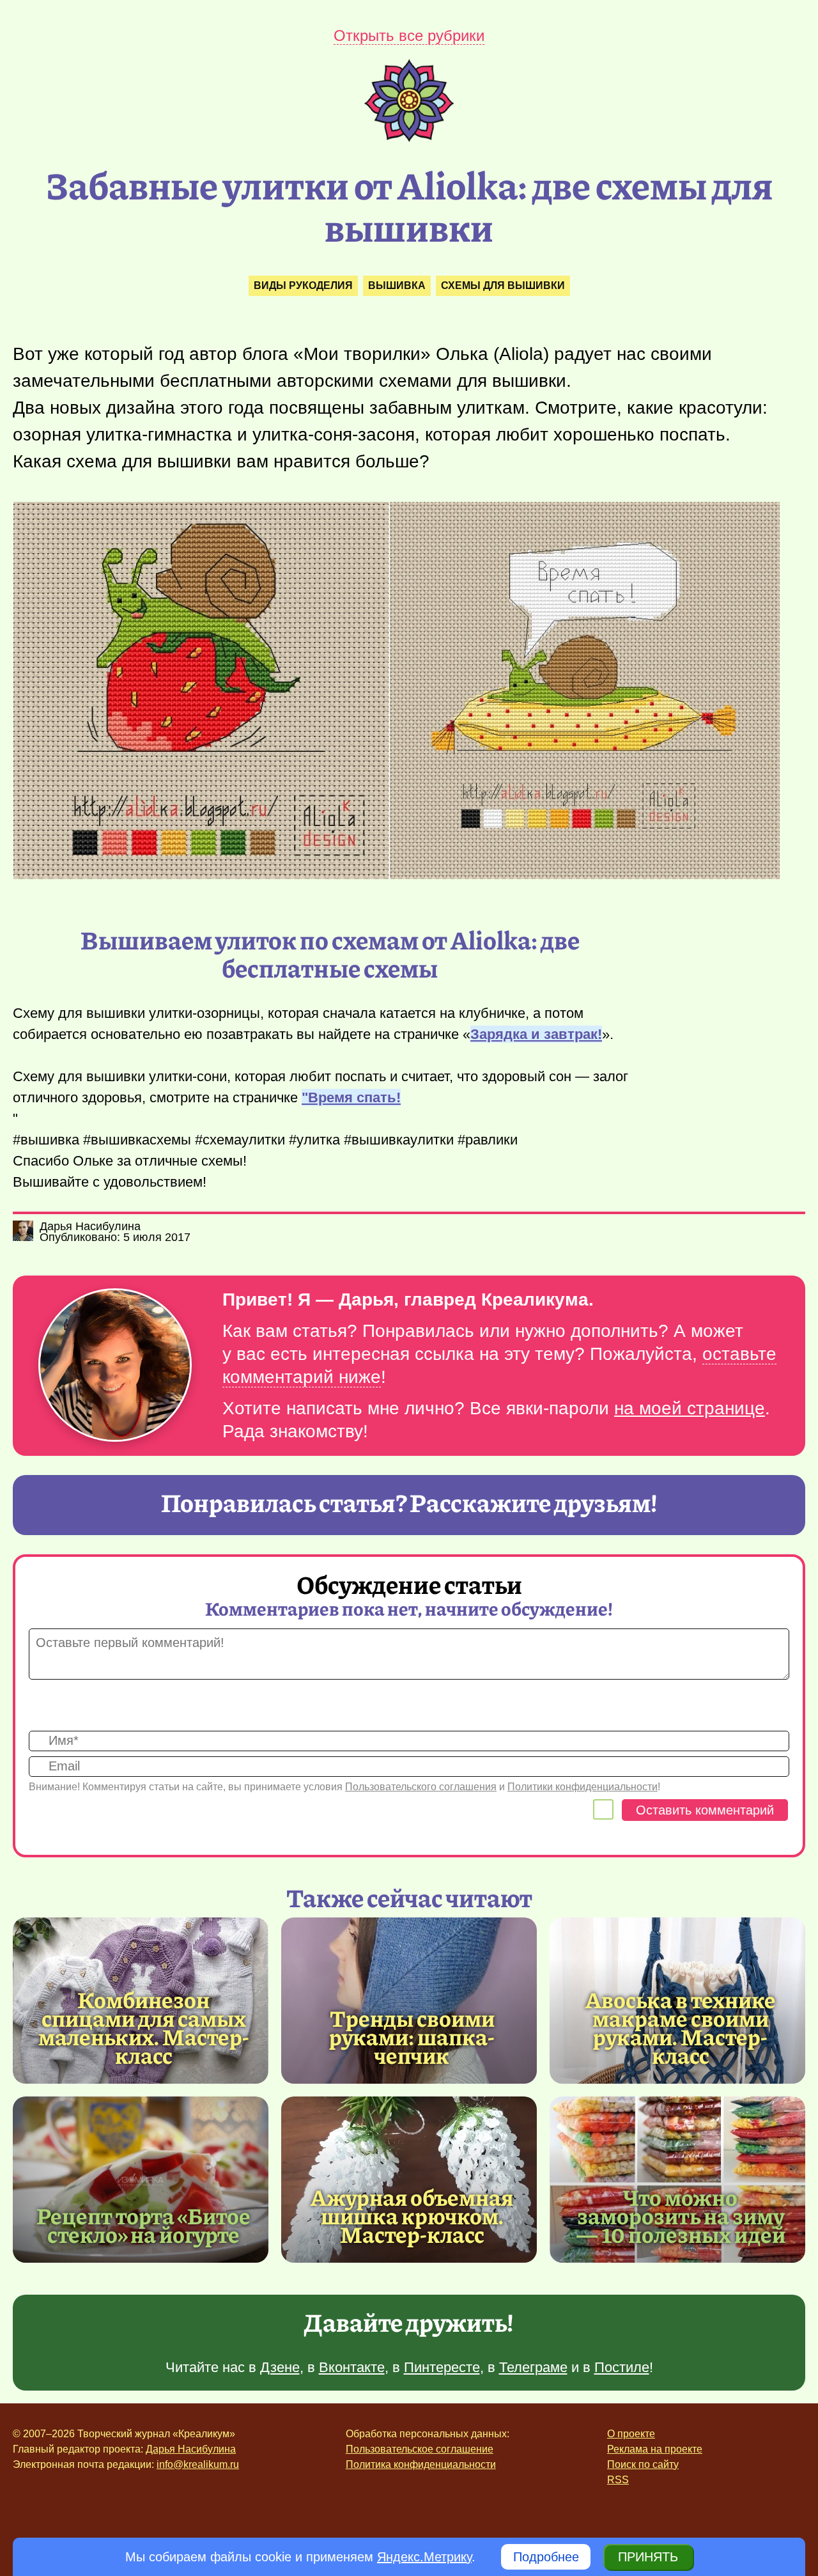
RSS (618, 2480)
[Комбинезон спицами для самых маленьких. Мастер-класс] (144, 2027)
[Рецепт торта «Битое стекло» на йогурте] (141, 2180)
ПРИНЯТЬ (648, 2557)
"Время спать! (351, 1097)
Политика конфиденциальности (421, 2464)
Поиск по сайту (643, 2464)
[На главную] (409, 137)
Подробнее (546, 2557)
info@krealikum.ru (198, 2464)
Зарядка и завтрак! (536, 1034)
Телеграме (533, 2367)
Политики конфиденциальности (583, 1787)
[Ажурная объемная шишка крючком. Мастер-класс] (409, 2180)
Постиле (622, 2367)
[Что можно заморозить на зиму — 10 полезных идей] (677, 2180)
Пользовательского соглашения (421, 1787)
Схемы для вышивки (503, 285)
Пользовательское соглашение (420, 2449)
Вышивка (397, 285)
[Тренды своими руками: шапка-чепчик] (409, 2001)
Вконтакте (352, 2367)
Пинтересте (442, 2367)
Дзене (280, 2367)
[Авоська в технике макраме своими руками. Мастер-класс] (681, 2027)
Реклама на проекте (655, 2449)
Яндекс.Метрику (424, 2557)
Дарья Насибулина (191, 2449)
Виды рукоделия (303, 285)
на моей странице (690, 1408)
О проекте (631, 2434)
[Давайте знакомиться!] (115, 1366)
